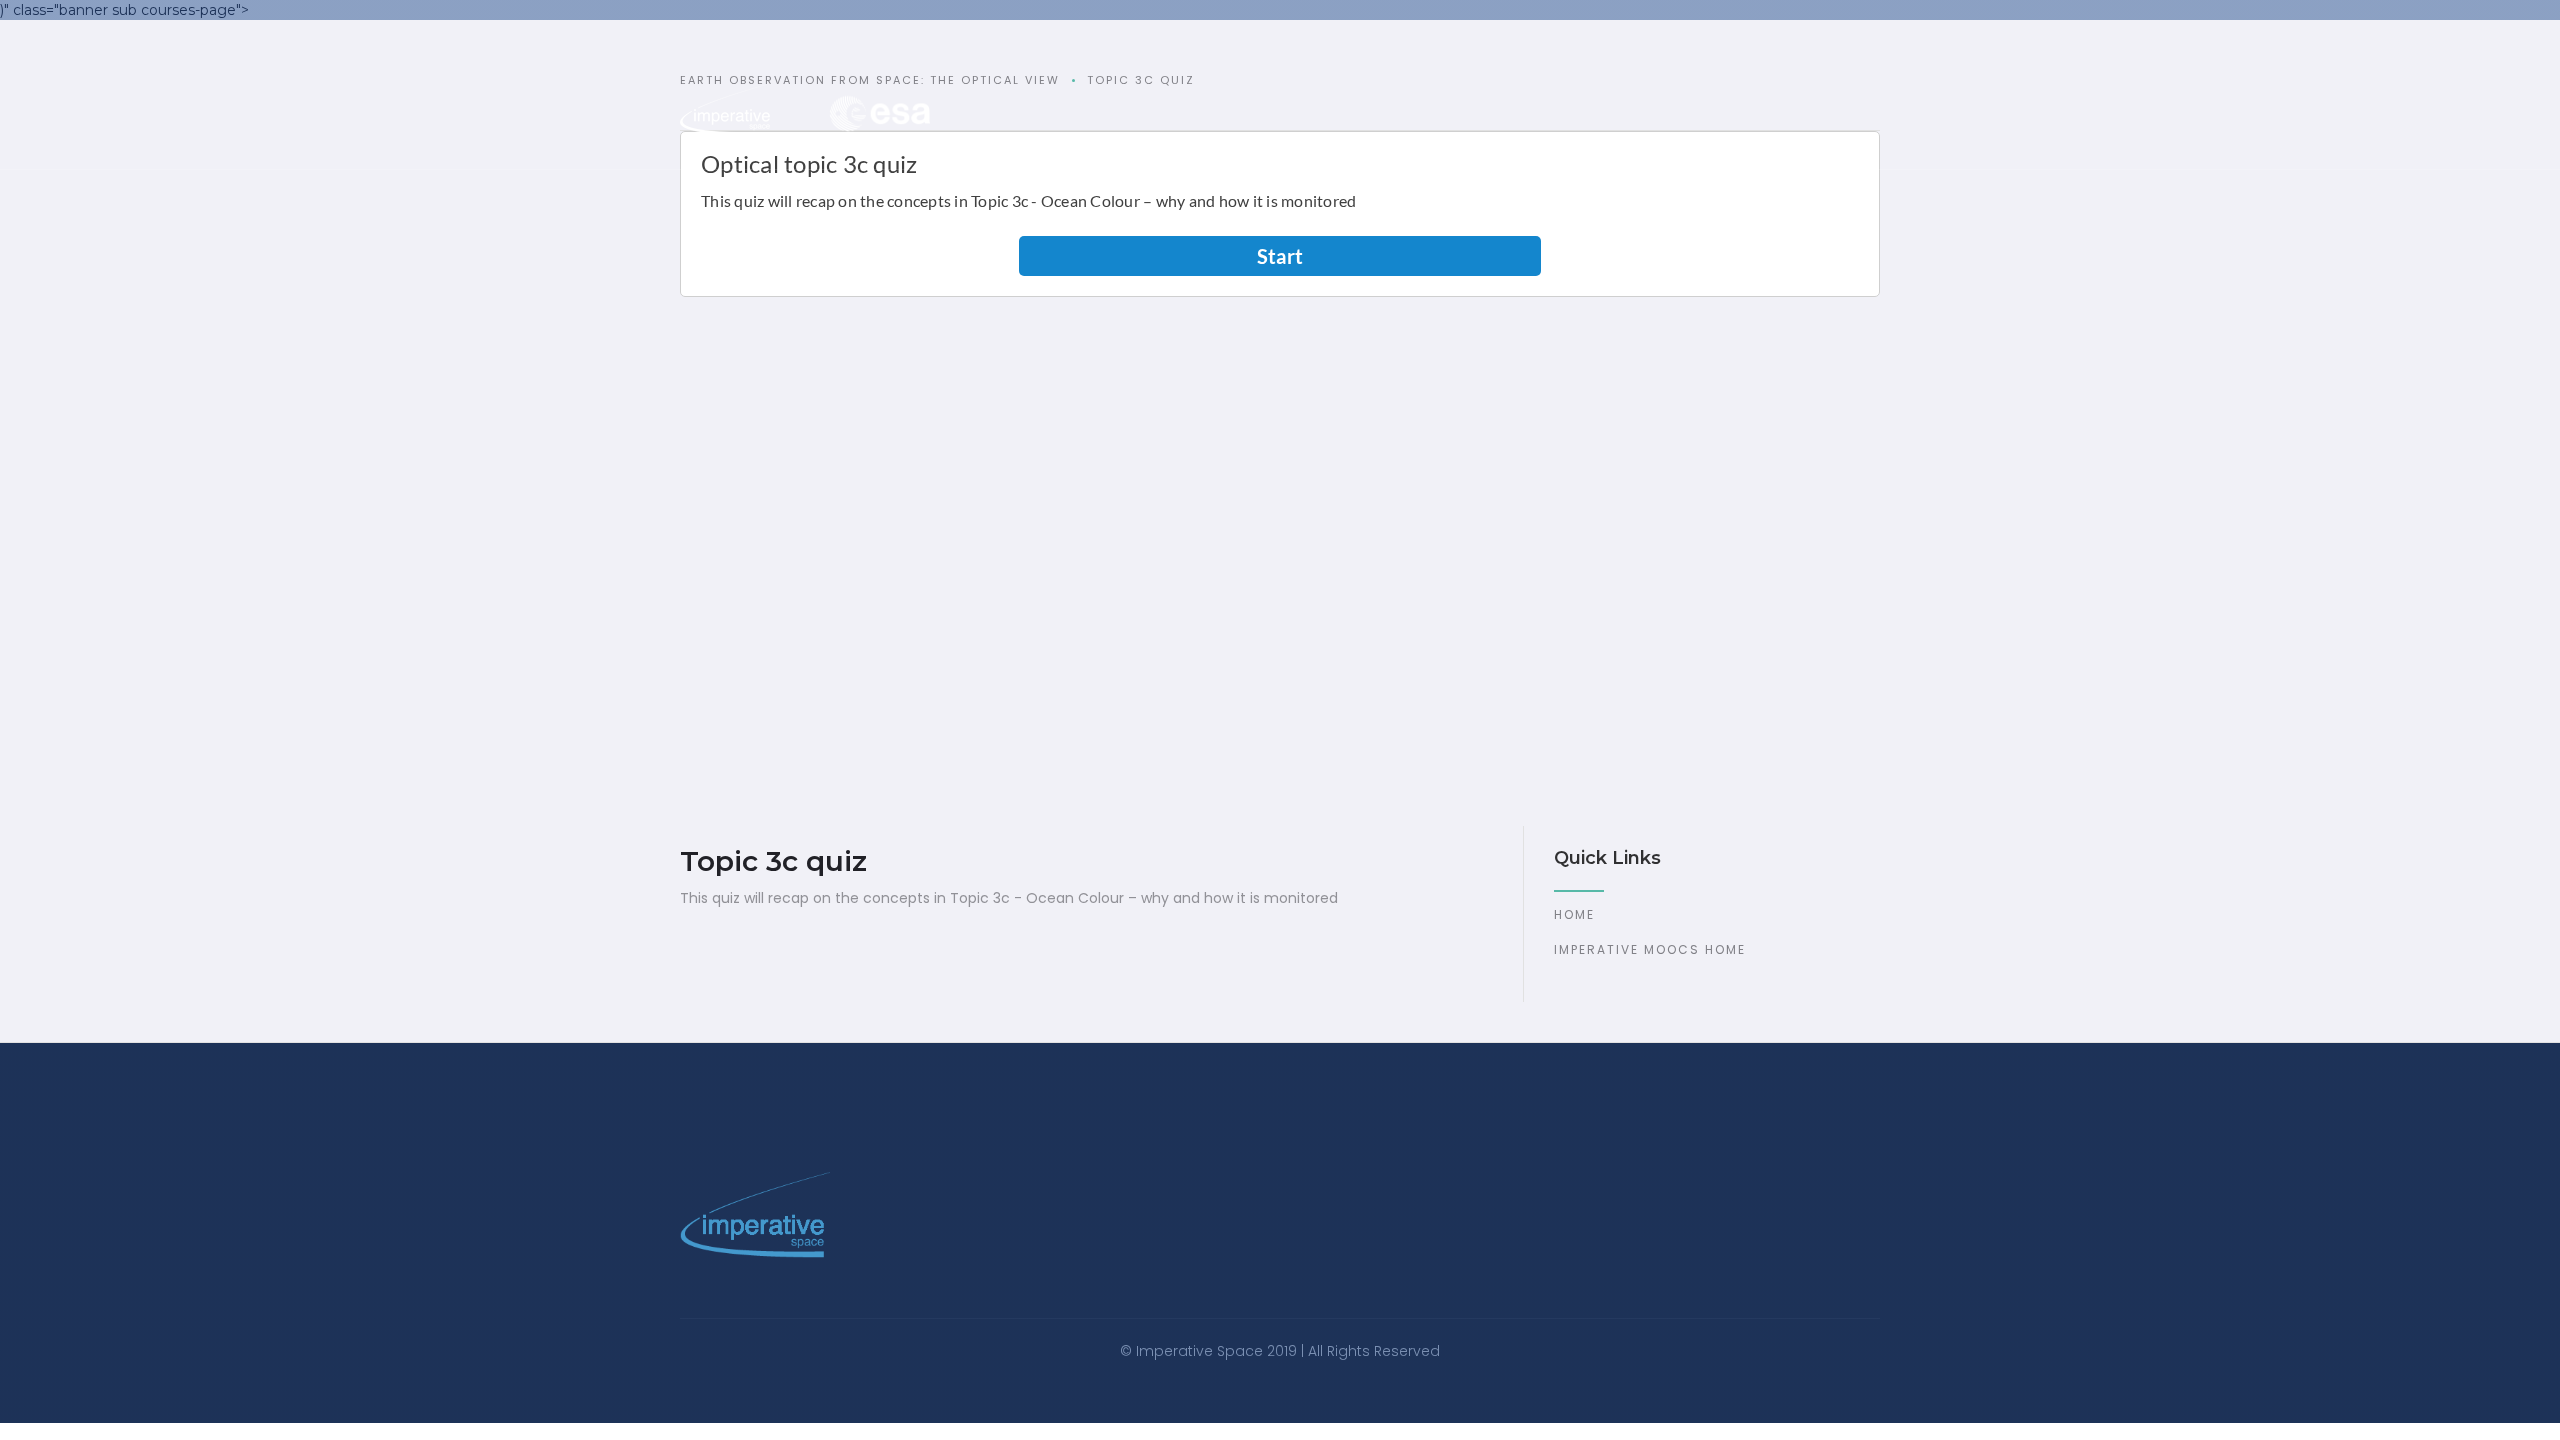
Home (1574, 914)
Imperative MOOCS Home (1650, 949)
